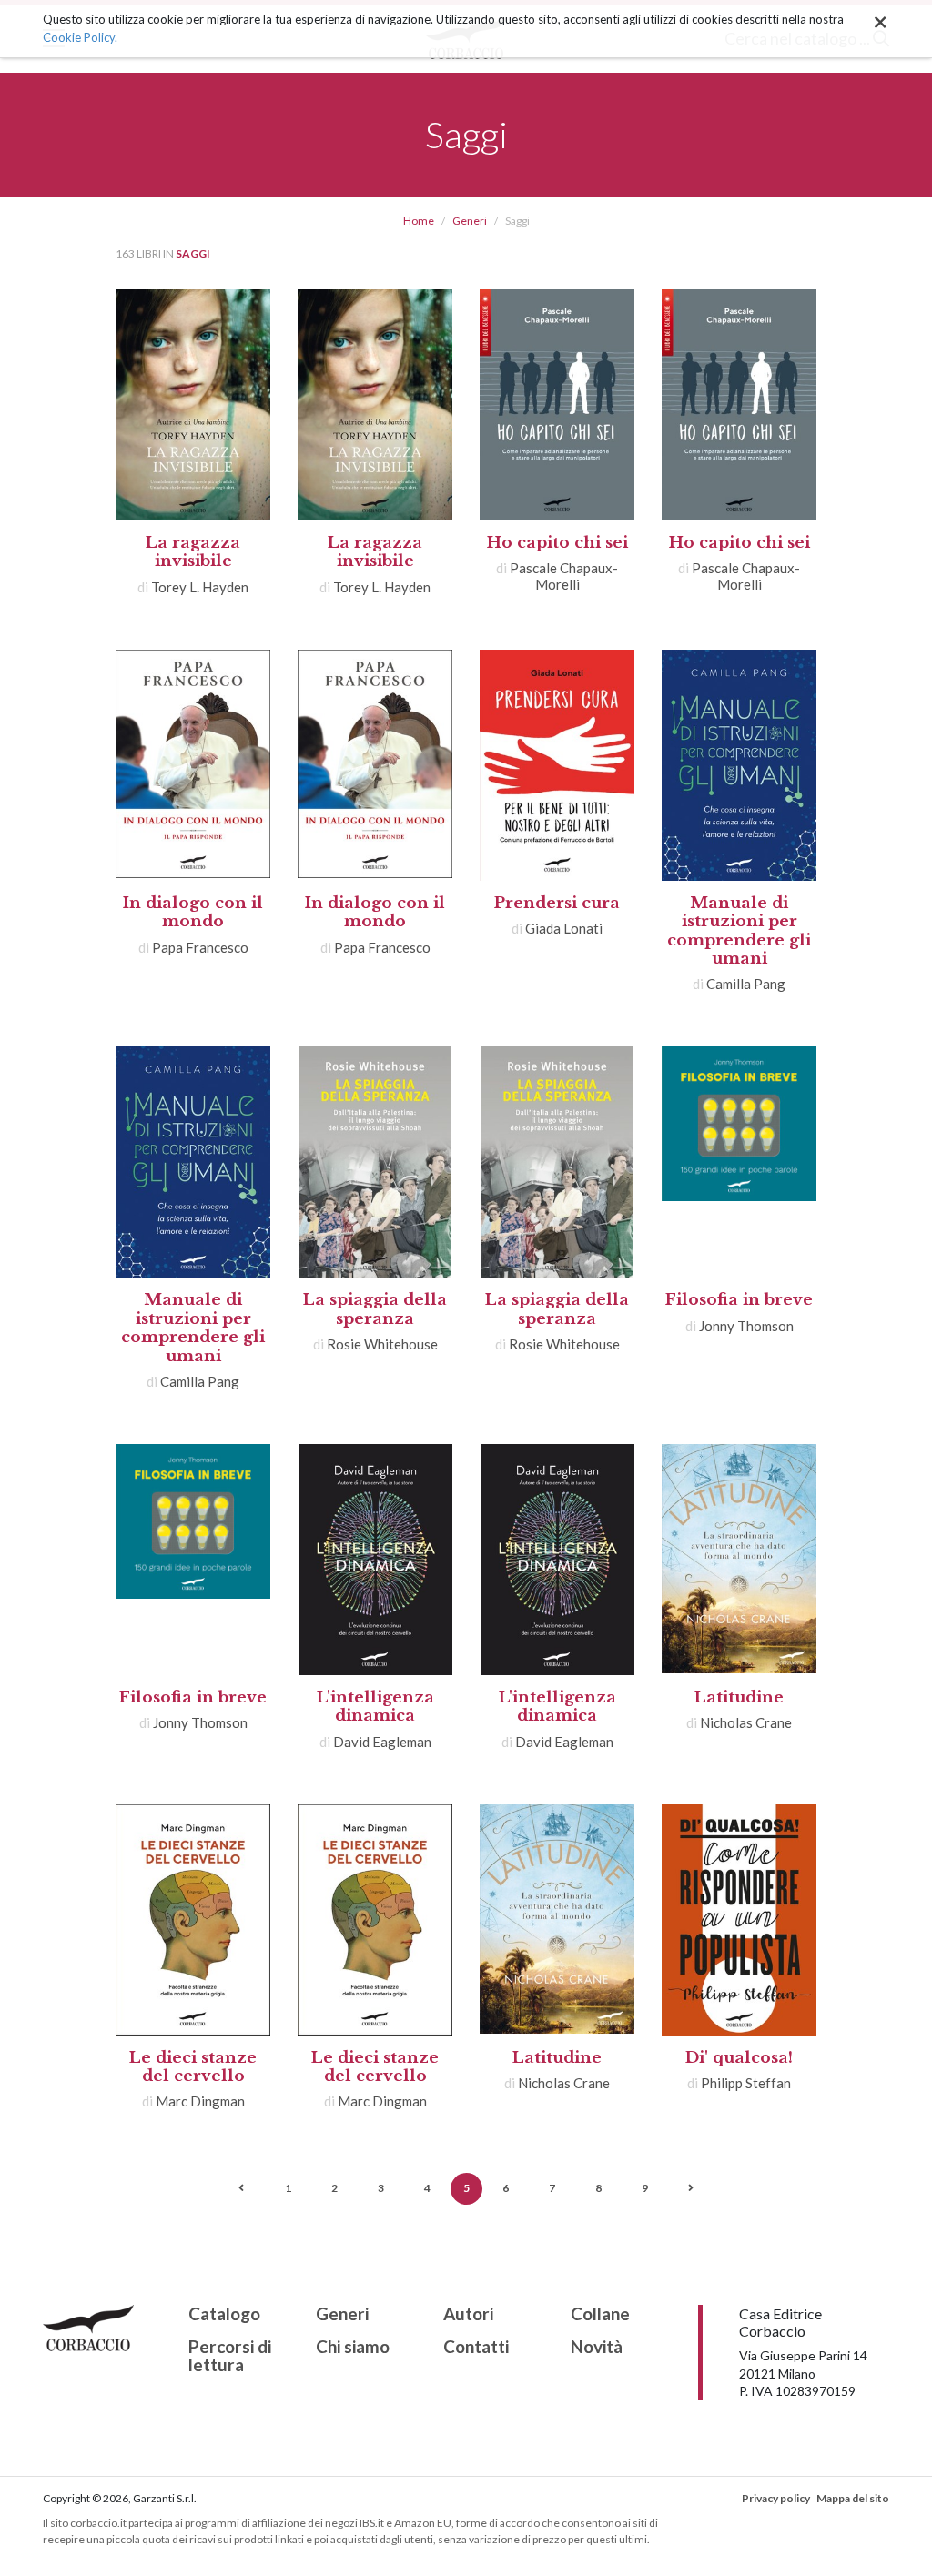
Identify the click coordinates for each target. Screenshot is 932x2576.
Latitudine (739, 1697)
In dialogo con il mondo (193, 912)
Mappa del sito (853, 2498)
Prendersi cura (557, 903)
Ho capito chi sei (557, 543)
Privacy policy (776, 2498)
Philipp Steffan (746, 2083)
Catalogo (224, 2314)
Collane (600, 2314)
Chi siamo (353, 2347)
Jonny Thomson (746, 1326)
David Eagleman (382, 1742)
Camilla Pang (746, 984)
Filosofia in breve (739, 1300)
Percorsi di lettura (230, 2357)
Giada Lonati (564, 928)
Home (419, 221)
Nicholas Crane (746, 1722)
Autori (468, 2314)
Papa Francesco (200, 947)
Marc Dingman (200, 2101)
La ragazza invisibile (193, 552)
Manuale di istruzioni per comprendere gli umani (739, 931)
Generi (470, 221)
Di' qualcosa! (739, 2058)
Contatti (476, 2347)
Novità (597, 2347)
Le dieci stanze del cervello (193, 2067)
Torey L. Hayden (200, 587)
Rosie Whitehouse (382, 1344)
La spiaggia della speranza (375, 1309)
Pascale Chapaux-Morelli (564, 576)
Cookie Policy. (80, 37)
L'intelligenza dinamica (375, 1707)
